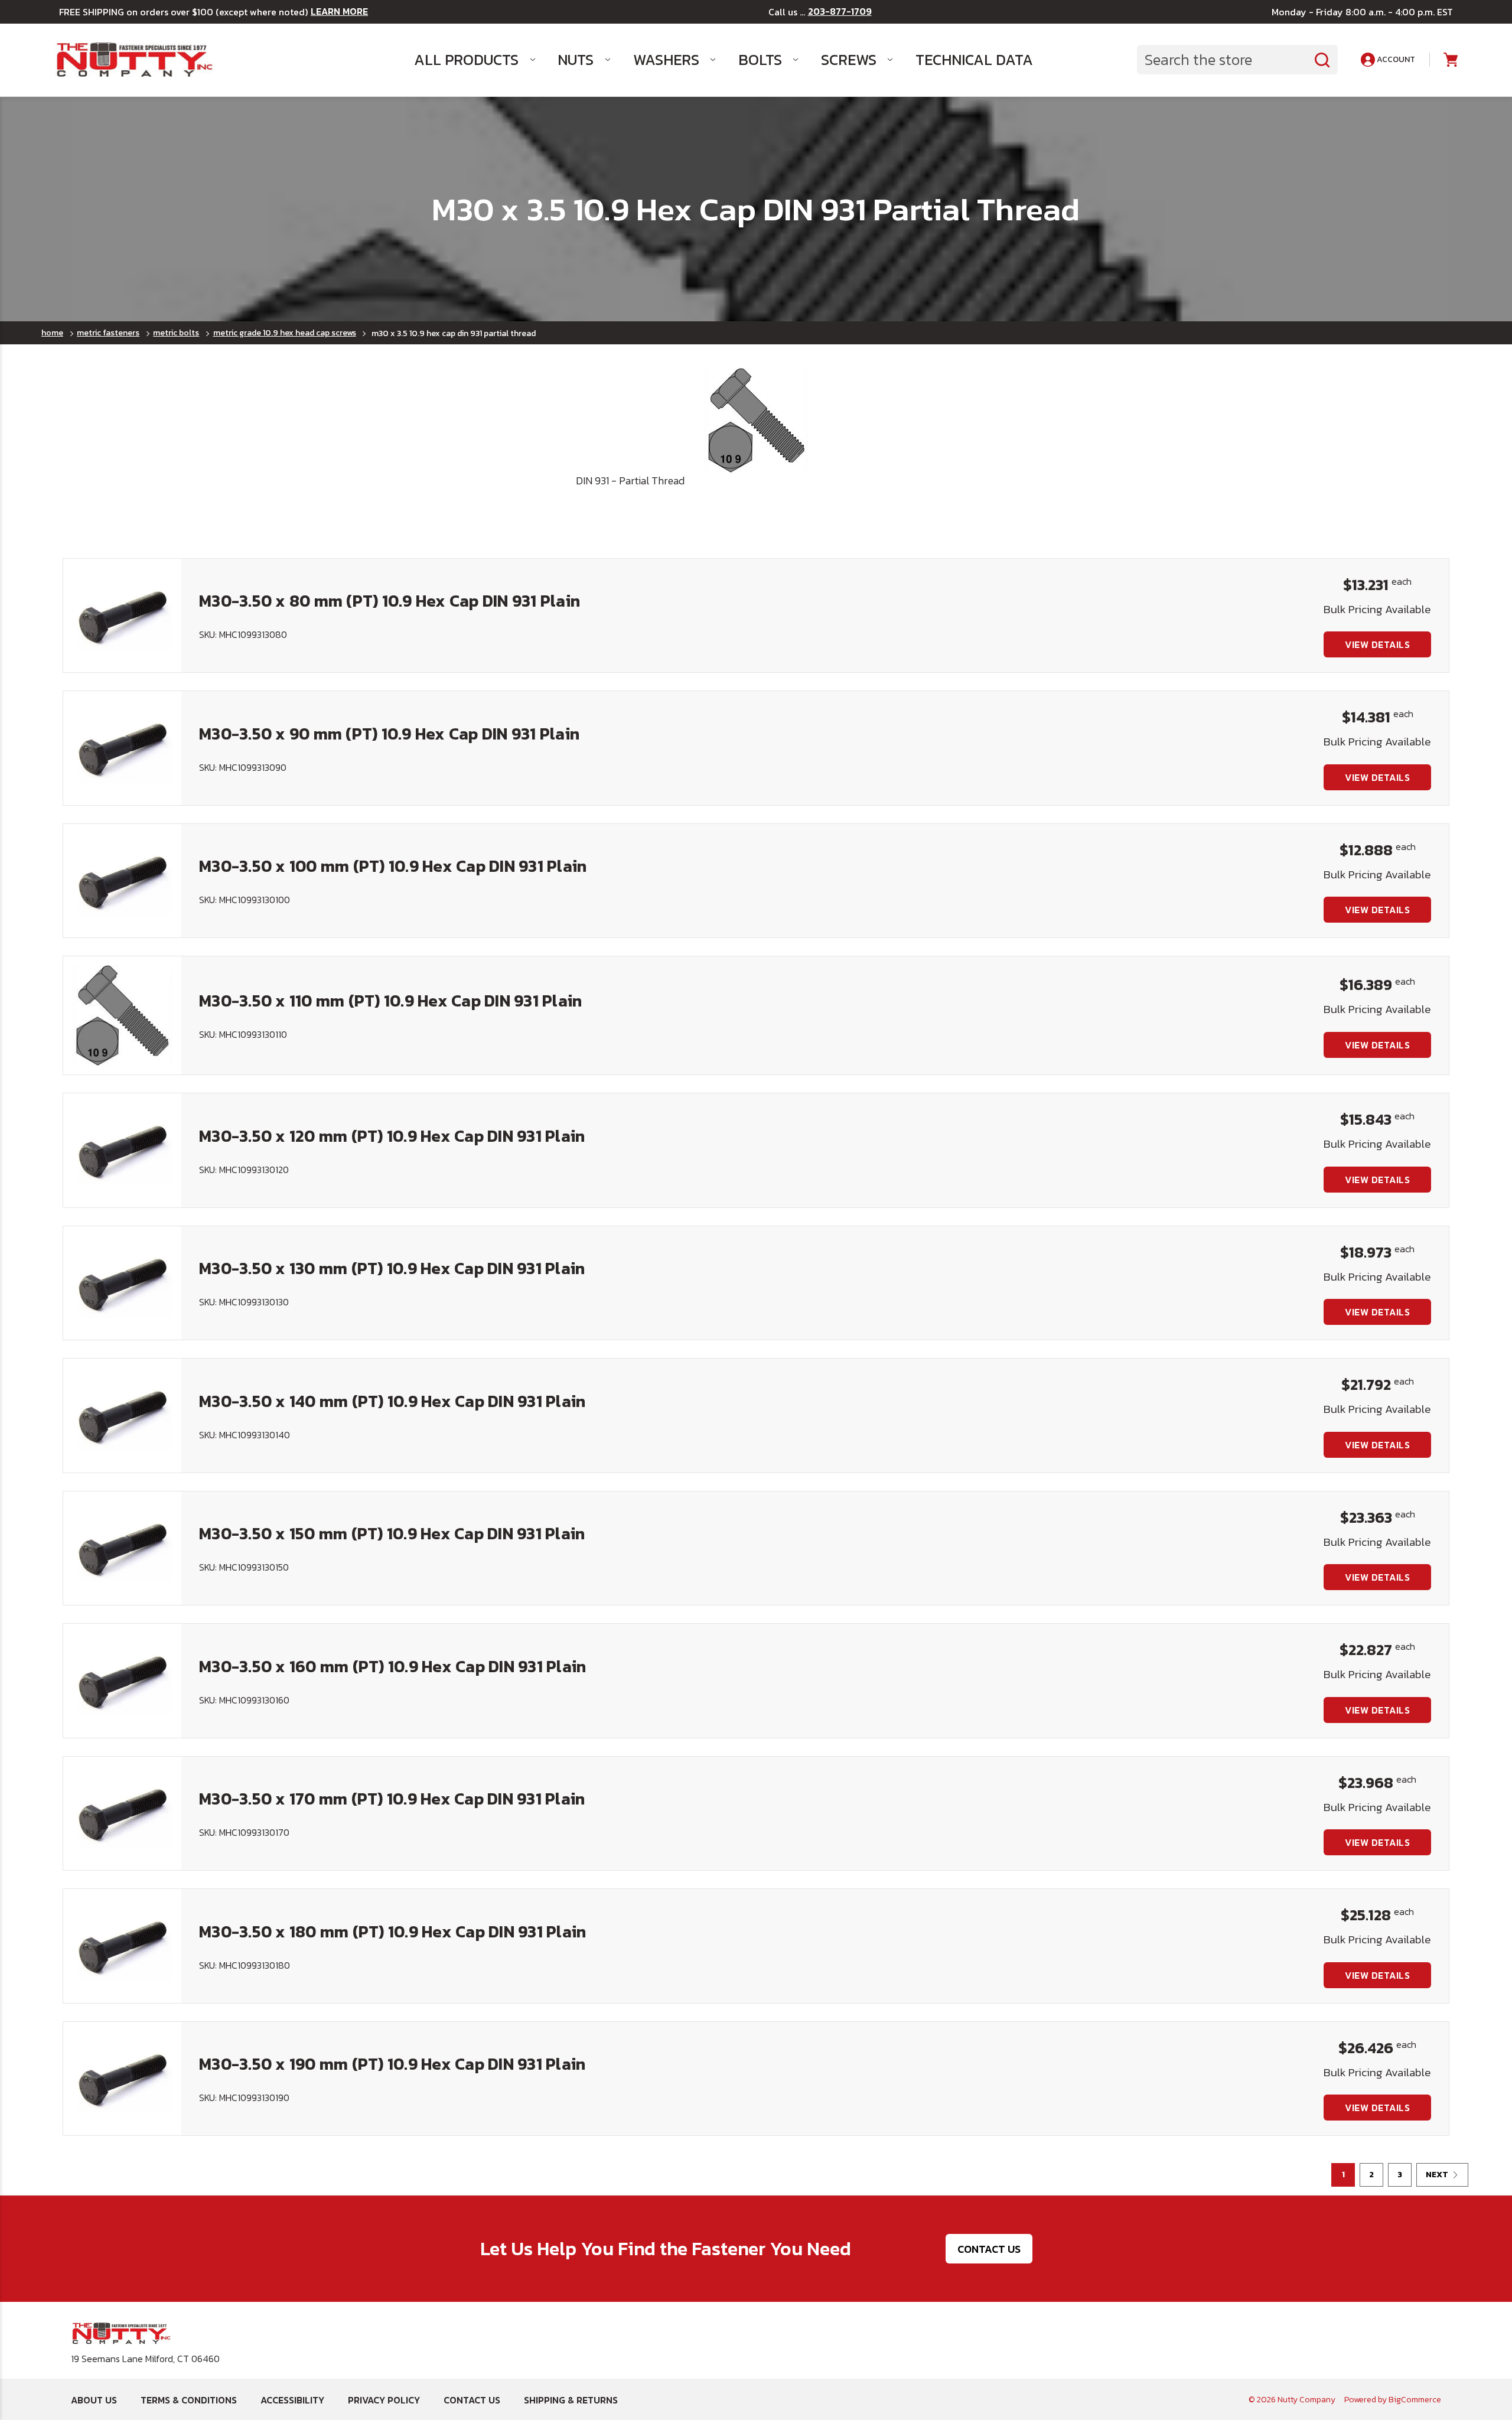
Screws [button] (849, 60)
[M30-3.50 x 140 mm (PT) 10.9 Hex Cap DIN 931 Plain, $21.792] (122, 1415)
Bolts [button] (760, 60)
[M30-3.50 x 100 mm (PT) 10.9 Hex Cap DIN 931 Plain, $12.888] (122, 881)
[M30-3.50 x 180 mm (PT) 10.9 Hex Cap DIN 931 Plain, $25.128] (122, 1946)
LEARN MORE (339, 12)
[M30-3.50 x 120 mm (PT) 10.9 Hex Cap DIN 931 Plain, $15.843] (122, 1150)
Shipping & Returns (571, 2400)
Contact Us (989, 2249)
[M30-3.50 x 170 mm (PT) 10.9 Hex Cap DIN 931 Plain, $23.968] (122, 1813)
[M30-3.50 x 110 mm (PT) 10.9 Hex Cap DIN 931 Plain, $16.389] (122, 1015)
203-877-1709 (840, 12)
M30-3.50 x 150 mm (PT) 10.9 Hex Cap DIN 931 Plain (392, 1533)
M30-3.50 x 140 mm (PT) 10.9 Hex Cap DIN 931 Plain (392, 1401)
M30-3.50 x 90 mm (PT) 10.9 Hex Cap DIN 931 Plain (389, 734)
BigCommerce (1415, 2400)
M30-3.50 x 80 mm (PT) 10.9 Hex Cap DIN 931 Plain (390, 601)
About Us (94, 2400)
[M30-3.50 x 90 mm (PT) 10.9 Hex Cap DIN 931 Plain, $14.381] (122, 748)
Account (1395, 59)
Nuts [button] (576, 60)
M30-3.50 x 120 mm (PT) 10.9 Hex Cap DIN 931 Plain (392, 1136)
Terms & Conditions (189, 2400)
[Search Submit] (1322, 60)
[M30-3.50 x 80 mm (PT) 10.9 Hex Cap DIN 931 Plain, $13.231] (122, 615)
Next (1437, 2175)
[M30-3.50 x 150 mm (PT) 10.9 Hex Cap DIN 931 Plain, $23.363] (122, 1548)
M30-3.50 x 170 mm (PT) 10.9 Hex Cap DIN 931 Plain (392, 1799)
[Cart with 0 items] (1450, 60)
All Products (466, 60)
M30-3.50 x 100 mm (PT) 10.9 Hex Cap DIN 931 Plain (393, 866)
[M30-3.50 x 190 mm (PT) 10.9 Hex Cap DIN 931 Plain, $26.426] (122, 2079)
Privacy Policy (384, 2400)
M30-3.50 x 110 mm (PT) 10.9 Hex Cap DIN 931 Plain (390, 1001)
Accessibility (292, 2400)
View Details (1377, 644)
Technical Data (974, 60)
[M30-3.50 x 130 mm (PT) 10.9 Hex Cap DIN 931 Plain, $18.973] (122, 1283)
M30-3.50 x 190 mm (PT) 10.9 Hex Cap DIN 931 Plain (392, 2064)
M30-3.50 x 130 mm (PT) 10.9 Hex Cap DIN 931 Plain (392, 1268)
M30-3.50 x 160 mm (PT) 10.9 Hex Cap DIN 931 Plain (392, 1666)
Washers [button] (666, 60)
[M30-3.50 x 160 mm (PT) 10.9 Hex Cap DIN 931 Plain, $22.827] (122, 1680)
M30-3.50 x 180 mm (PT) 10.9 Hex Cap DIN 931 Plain (392, 1932)
